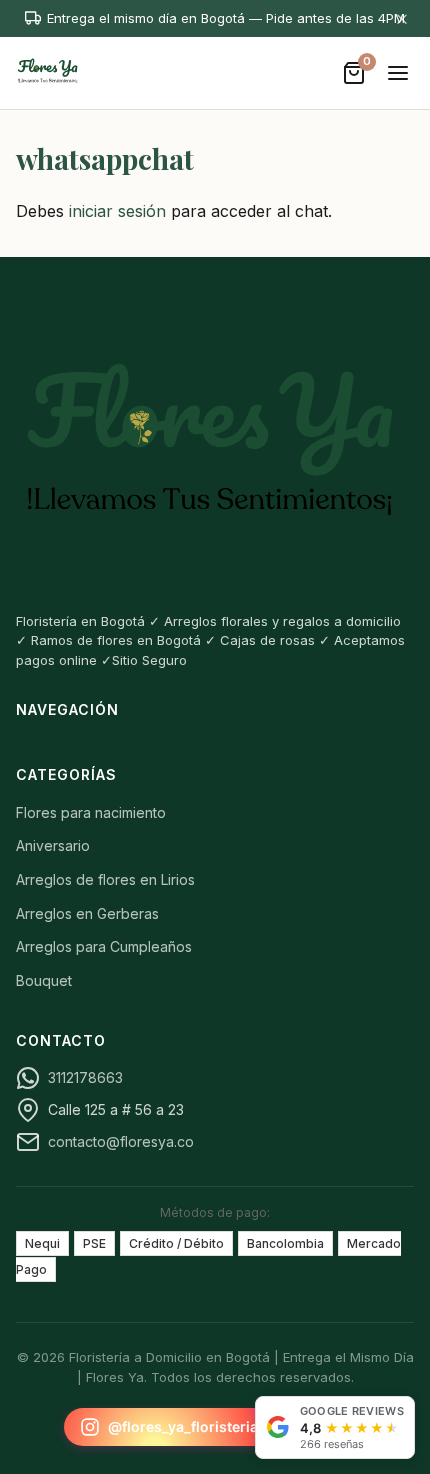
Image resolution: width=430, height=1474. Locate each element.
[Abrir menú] (398, 73)
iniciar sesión (117, 211)
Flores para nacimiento (91, 812)
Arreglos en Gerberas (87, 913)
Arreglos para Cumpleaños (104, 946)
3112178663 (85, 1077)
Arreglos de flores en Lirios (105, 879)
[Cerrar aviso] (402, 18)
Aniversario (53, 845)
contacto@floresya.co (121, 1141)
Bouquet (44, 980)
